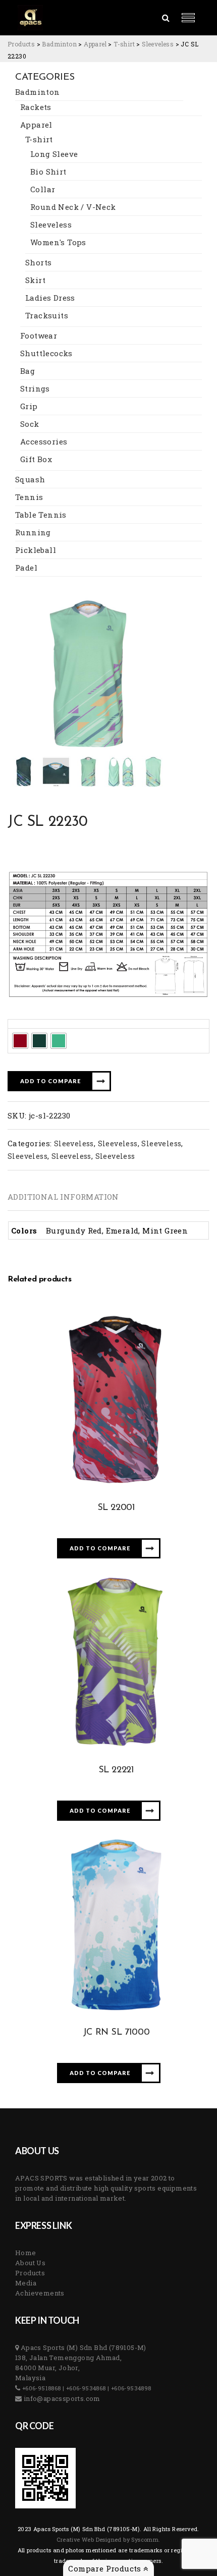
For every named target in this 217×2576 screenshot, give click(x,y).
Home (26, 2253)
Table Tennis (41, 515)
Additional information (63, 1197)
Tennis (29, 497)
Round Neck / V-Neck (73, 207)
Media (26, 2283)
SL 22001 (116, 1508)
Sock (30, 424)
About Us (30, 2263)
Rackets (36, 107)
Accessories (44, 441)
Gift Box (36, 459)
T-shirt (39, 139)
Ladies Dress (50, 298)
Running (33, 532)
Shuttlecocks (46, 353)
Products (30, 2273)
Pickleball (36, 550)
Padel (26, 568)
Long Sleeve (54, 154)
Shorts (38, 262)
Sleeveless (51, 225)
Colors (23, 1023)
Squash (30, 479)
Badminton (38, 92)
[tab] (63, 1197)
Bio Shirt (48, 172)
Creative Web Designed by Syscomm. (108, 2539)
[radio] (20, 1041)
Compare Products (106, 2568)
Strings (35, 388)
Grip (29, 406)
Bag (28, 371)
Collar (43, 189)
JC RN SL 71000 (116, 2033)
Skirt (35, 280)
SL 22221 (116, 1770)
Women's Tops (58, 242)
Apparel (36, 125)
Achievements (40, 2293)
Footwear (39, 335)
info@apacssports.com (61, 2398)
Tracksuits (47, 315)
